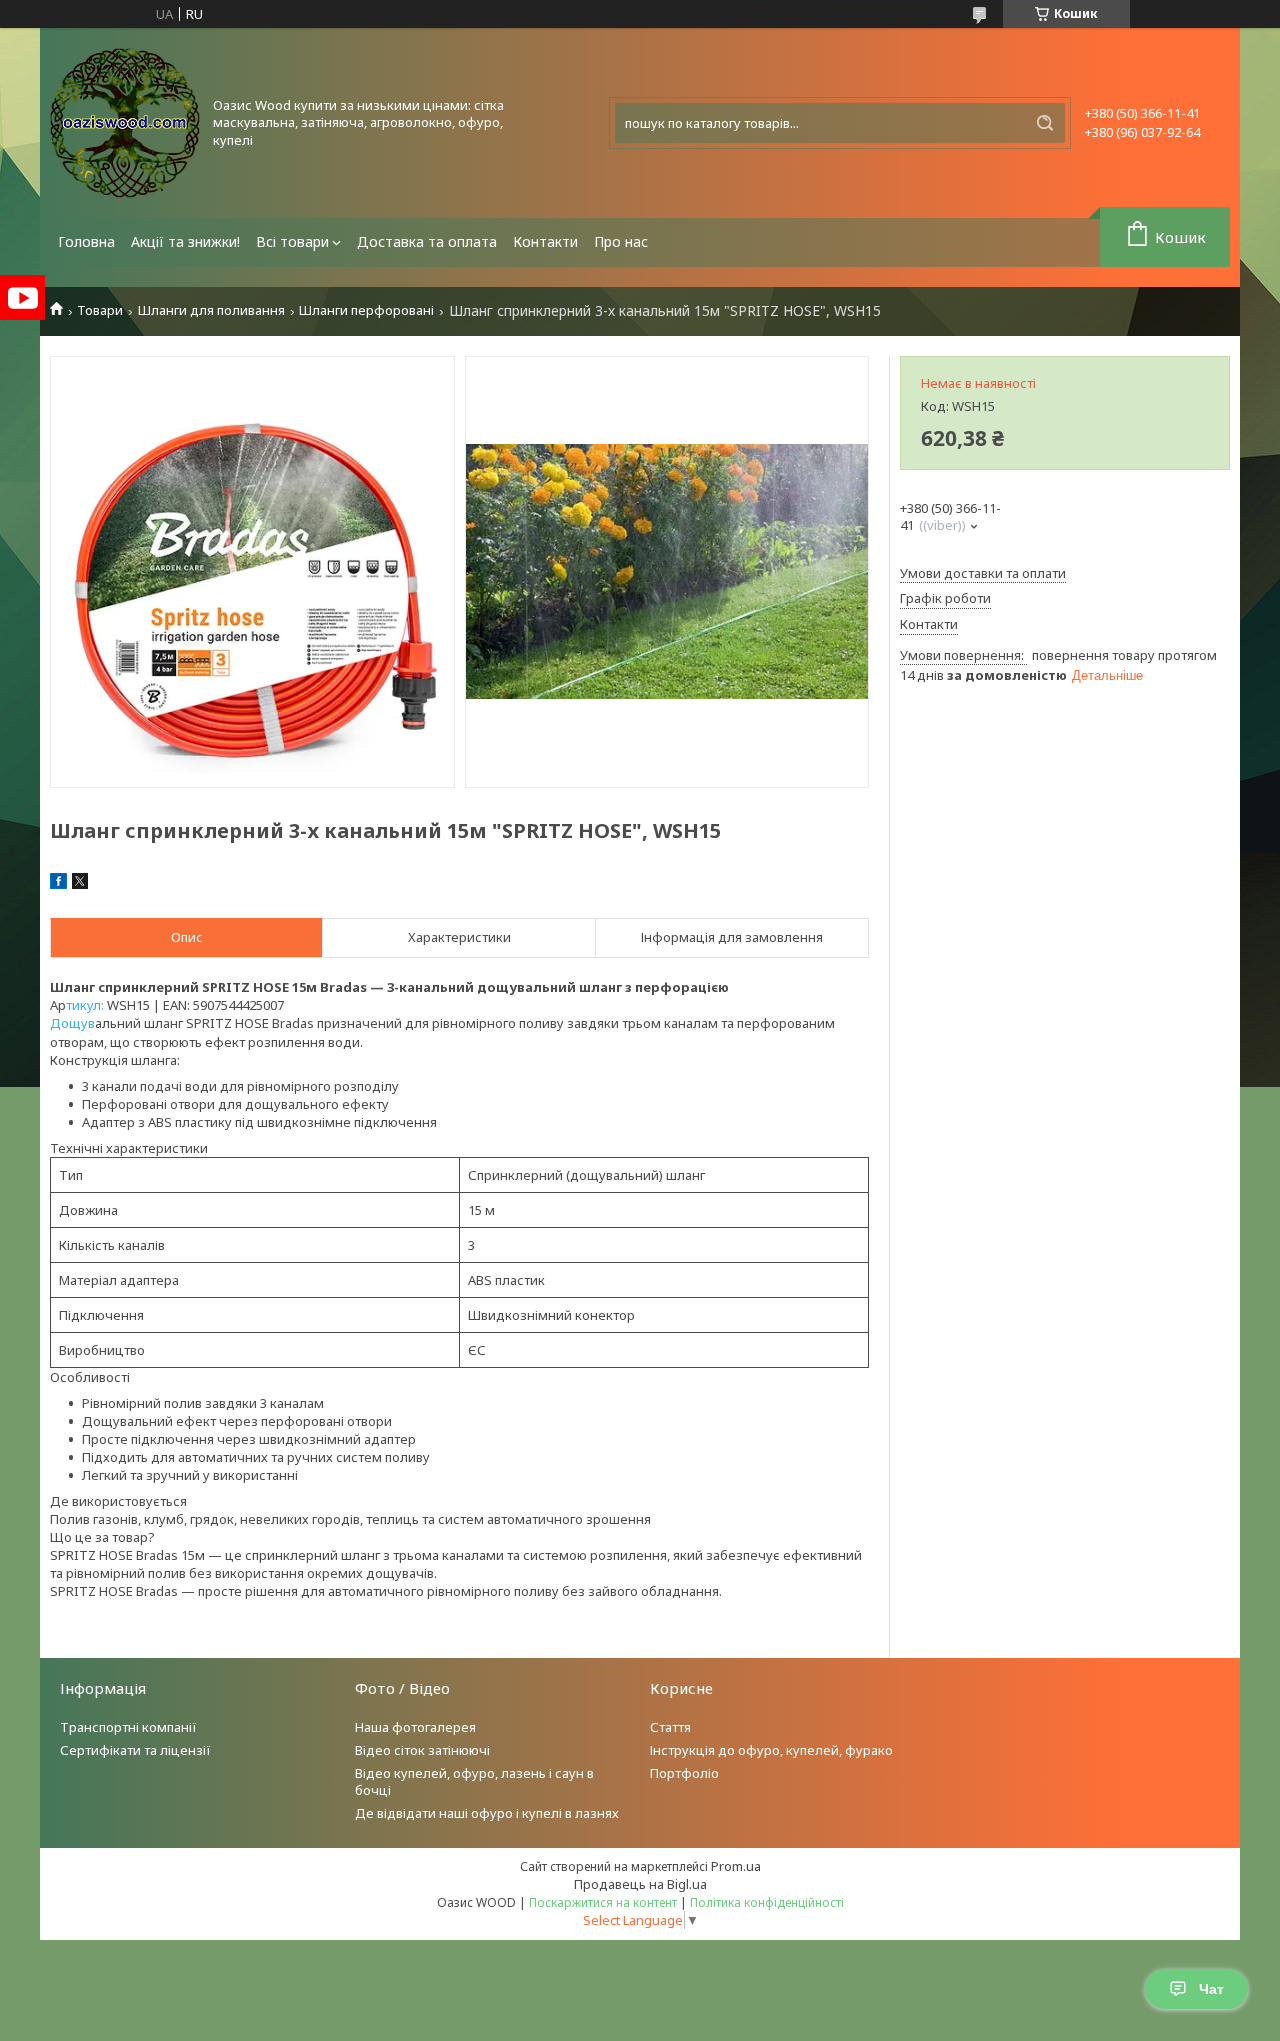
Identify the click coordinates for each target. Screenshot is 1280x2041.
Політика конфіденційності (767, 1902)
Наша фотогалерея (415, 1727)
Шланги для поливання (211, 310)
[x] (80, 884)
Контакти (545, 241)
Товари (100, 310)
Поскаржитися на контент (603, 1902)
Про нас (621, 241)
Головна (86, 241)
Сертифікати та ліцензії (135, 1750)
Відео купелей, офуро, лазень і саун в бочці (474, 1781)
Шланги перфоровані (366, 310)
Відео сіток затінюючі (422, 1750)
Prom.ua (736, 1866)
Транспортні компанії (128, 1727)
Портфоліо (684, 1773)
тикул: (86, 1005)
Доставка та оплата (427, 241)
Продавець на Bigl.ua (640, 1884)
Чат (1211, 1989)
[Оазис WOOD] (125, 123)
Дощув (72, 1023)
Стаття (670, 1727)
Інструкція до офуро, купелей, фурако (771, 1750)
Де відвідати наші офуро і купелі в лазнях (487, 1813)
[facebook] (58, 884)
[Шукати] (1045, 123)
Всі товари (292, 241)
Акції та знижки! (185, 241)
